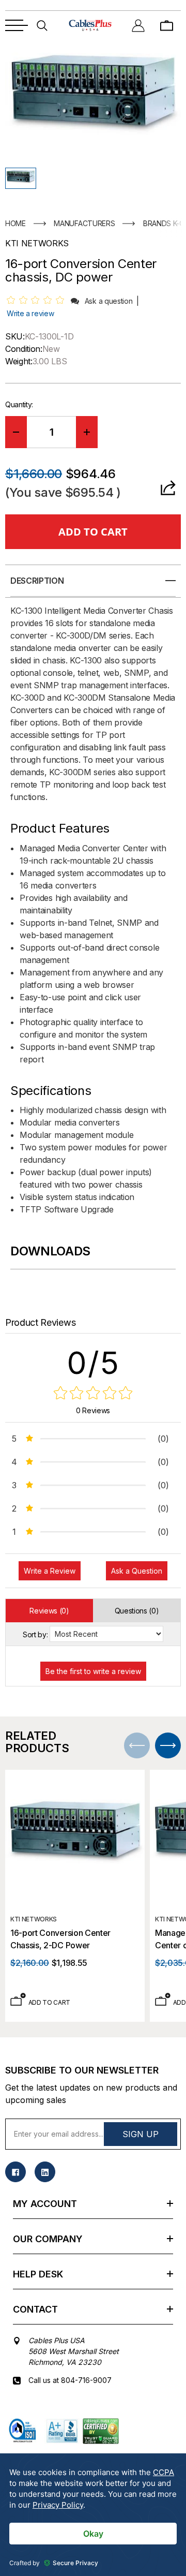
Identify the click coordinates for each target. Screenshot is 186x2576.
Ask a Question (137, 1571)
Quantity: (19, 404)
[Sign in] (138, 25)
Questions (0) (137, 1611)
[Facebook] (16, 2172)
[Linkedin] (45, 2172)
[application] (93, 2515)
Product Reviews (40, 1322)
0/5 (93, 1363)
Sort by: (35, 1634)
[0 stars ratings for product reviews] (93, 1394)
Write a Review (50, 1571)
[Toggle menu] (17, 25)
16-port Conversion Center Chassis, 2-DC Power (60, 1939)
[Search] (42, 25)
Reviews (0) (49, 1611)
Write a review (30, 313)
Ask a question (109, 301)
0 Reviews (93, 1410)
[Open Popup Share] (168, 488)
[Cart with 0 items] (167, 25)
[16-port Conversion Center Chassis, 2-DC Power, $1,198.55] (75, 1840)
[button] (21, 178)
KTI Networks (34, 1919)
